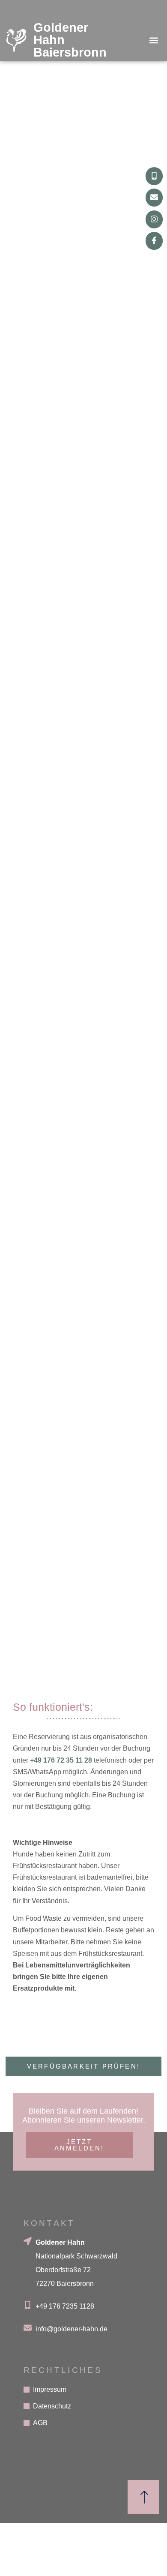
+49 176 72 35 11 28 (61, 1760)
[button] (154, 40)
